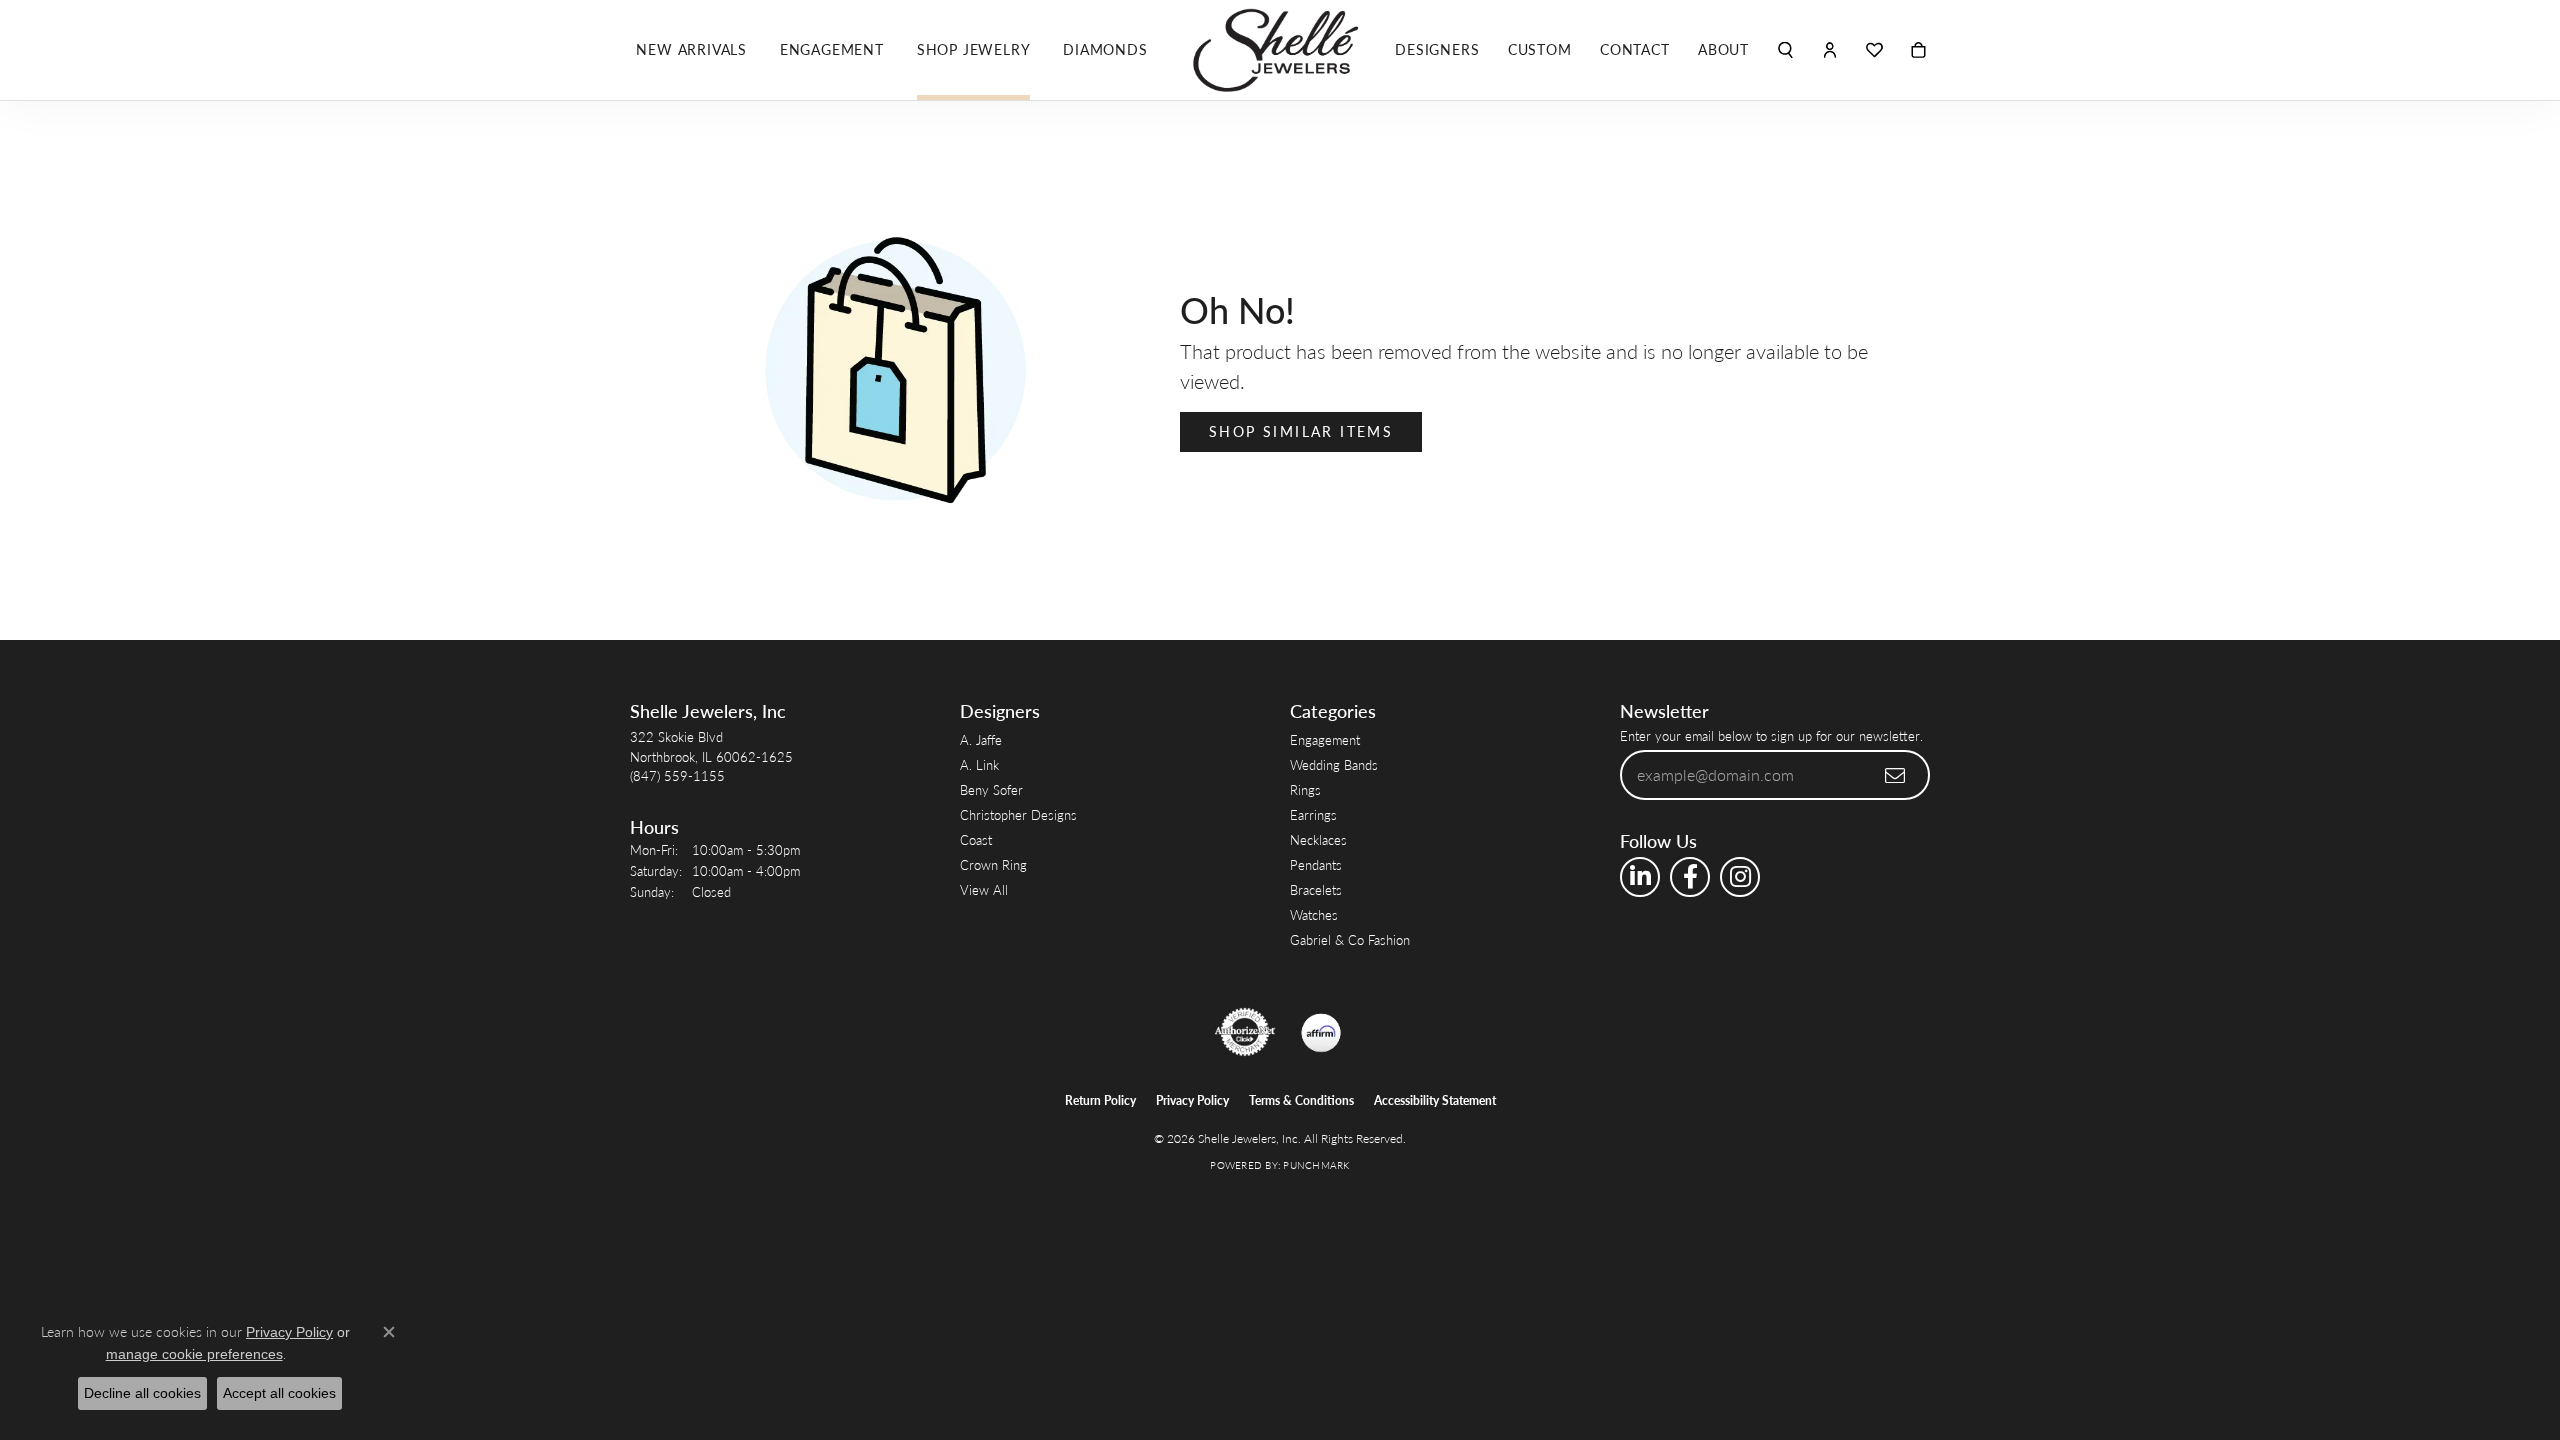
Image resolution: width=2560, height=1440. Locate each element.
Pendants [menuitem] (1316, 864)
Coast (976, 839)
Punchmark (1316, 1165)
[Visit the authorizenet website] (1245, 1032)
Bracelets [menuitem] (1316, 889)
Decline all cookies (142, 1393)
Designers (1437, 49)
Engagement (832, 49)
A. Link (979, 764)
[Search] (1785, 50)
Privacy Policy (1192, 1100)
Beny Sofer (991, 789)
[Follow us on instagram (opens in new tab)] (1740, 877)
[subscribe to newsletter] (1896, 775)
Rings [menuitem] (1305, 789)
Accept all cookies (279, 1393)
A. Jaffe (981, 739)
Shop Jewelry (974, 49)
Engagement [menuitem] (1325, 739)
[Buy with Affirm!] (1321, 1032)
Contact (1635, 49)
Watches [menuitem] (1314, 914)
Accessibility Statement (1435, 1100)
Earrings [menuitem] (1313, 814)
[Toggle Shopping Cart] (1918, 50)
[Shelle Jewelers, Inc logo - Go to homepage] (1280, 50)
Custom (1540, 49)
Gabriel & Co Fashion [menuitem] (1350, 939)
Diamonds (1105, 49)
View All (984, 889)
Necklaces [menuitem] (1318, 839)
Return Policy (1100, 1100)
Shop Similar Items (1301, 431)
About (1723, 49)
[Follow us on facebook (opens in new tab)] (1690, 877)
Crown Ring (993, 864)
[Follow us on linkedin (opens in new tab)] (1640, 877)
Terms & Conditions (1301, 1100)
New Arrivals (691, 49)
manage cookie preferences (194, 1354)
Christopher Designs (1018, 814)
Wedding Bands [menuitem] (1334, 764)
